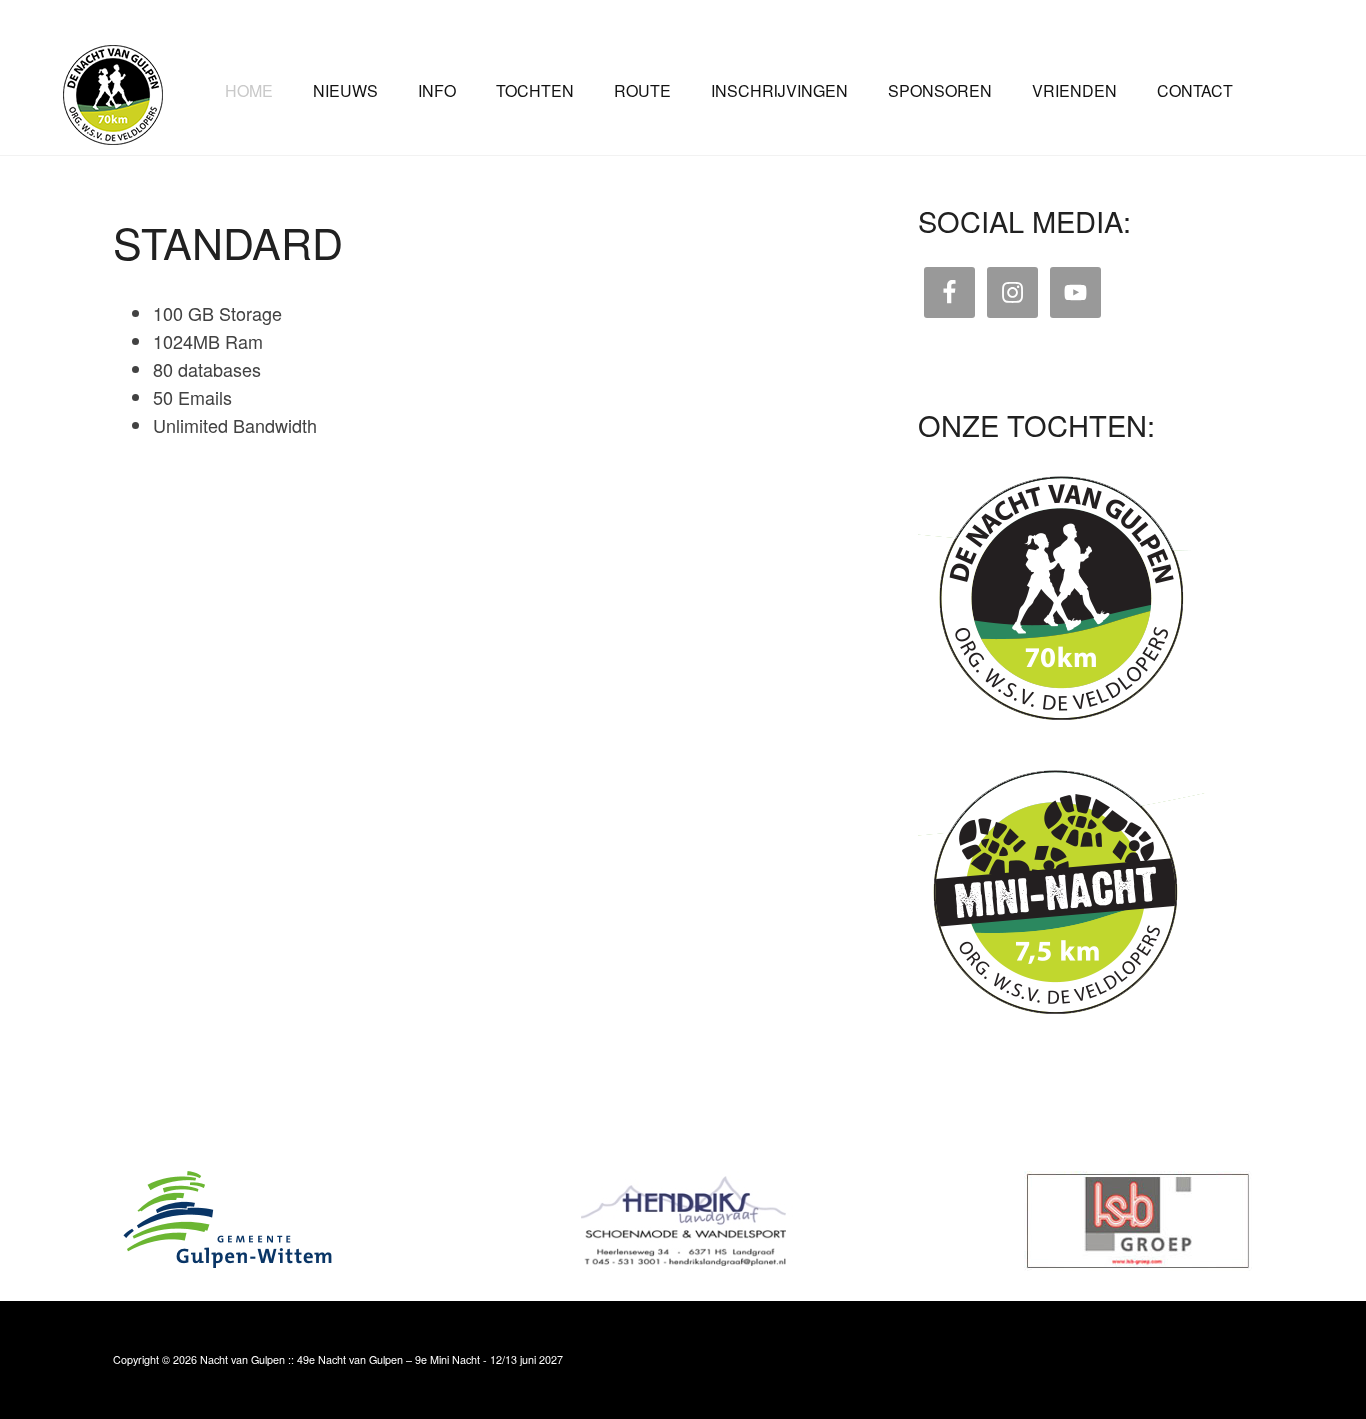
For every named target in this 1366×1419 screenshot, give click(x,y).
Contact (1195, 90)
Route (642, 90)
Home (249, 90)
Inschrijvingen (779, 90)
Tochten (535, 90)
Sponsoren (940, 90)
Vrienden (1074, 90)
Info (437, 90)
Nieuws (345, 90)
